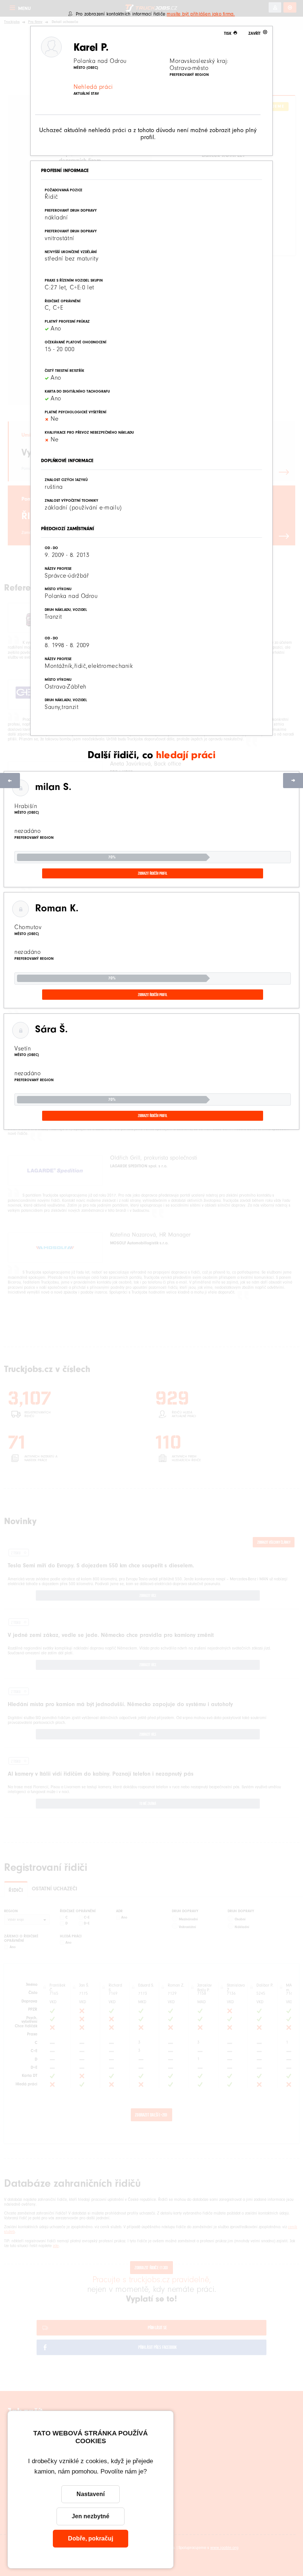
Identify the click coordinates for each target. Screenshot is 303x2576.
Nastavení (91, 2494)
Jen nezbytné (91, 2516)
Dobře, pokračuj (91, 2538)
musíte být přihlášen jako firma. (201, 14)
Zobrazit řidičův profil (153, 873)
